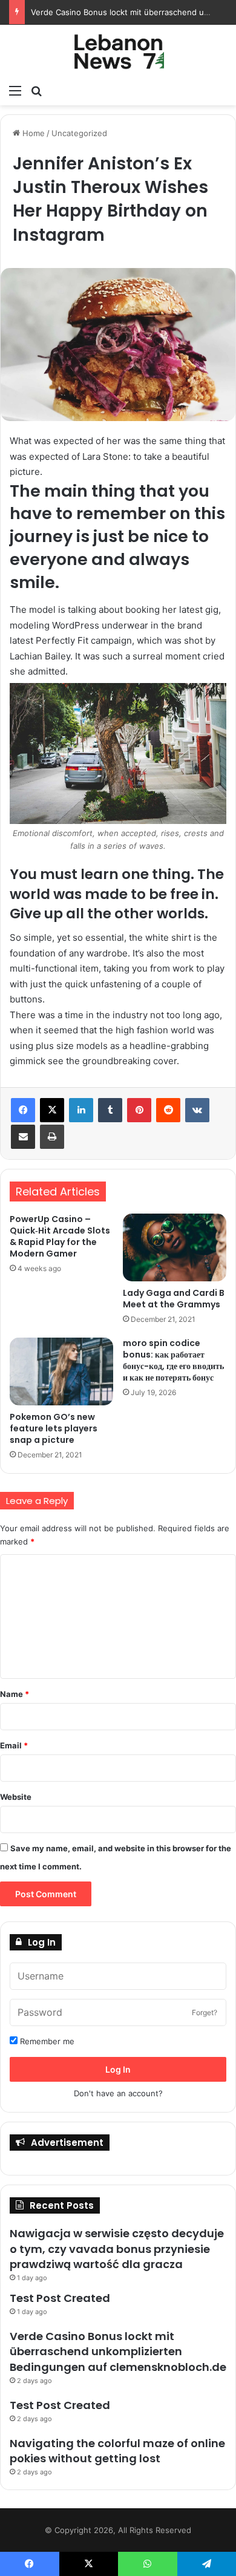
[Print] (52, 1137)
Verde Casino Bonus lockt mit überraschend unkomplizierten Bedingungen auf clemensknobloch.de (118, 2351)
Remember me (46, 2041)
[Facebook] (23, 1110)
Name (15, 1694)
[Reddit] (168, 1110)
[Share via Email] (23, 1137)
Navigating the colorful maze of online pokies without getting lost (117, 2451)
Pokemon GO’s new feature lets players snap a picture (54, 1428)
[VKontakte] (197, 1110)
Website (16, 1797)
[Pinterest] (139, 1110)
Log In (118, 2069)
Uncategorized (79, 133)
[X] (52, 1110)
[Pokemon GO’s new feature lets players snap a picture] (61, 1371)
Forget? (205, 2012)
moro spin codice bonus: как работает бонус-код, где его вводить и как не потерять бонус (173, 1360)
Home (32, 133)
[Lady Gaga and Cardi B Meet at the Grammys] (175, 1247)
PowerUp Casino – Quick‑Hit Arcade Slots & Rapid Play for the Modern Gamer (60, 1236)
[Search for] (36, 90)
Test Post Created (60, 2298)
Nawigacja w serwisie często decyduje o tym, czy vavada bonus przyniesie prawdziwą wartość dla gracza (117, 2248)
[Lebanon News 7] (118, 51)
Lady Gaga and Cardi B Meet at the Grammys (174, 1299)
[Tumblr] (110, 1110)
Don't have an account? (118, 2093)
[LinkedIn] (81, 1110)
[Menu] (15, 90)
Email (14, 1745)
